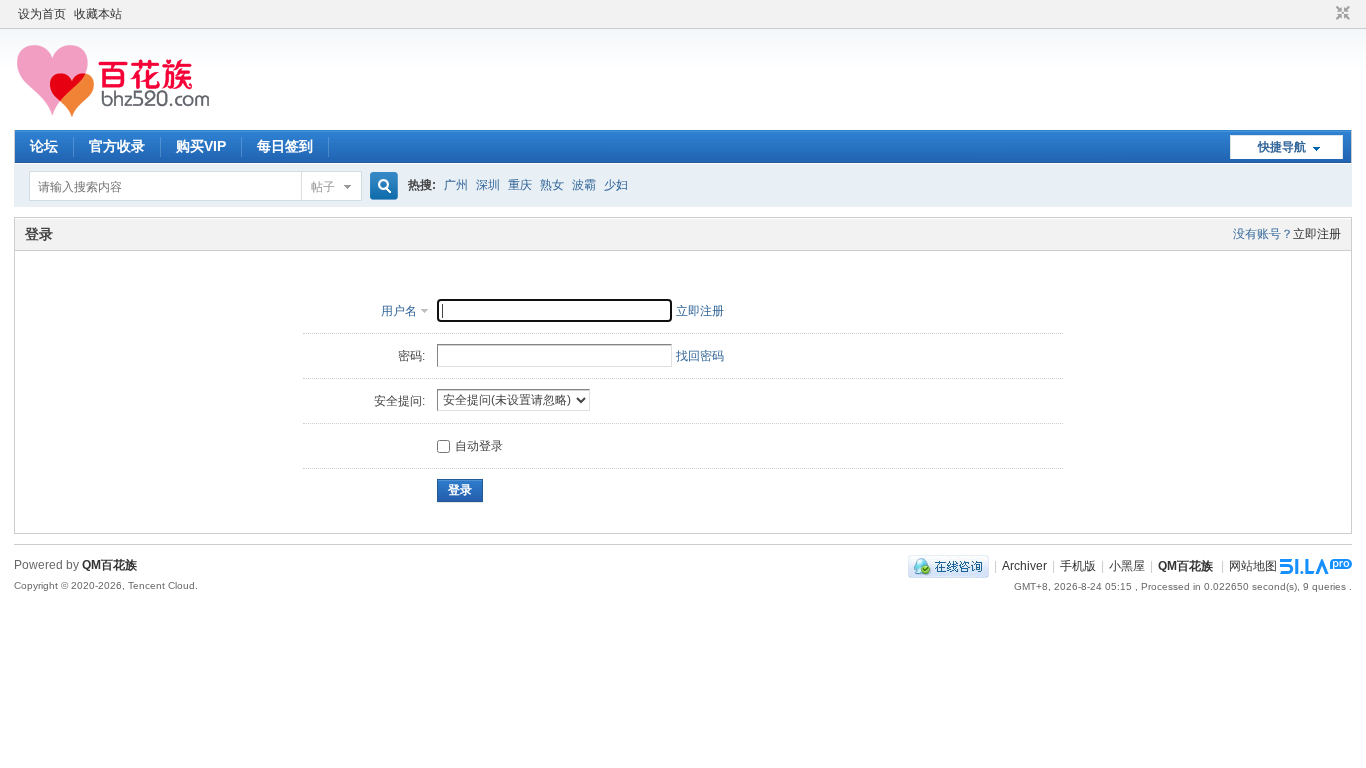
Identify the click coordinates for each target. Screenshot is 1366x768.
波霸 (584, 185)
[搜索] (381, 186)
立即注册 (1317, 234)
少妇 (616, 185)
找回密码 (700, 356)
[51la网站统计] (1316, 566)
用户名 (399, 311)
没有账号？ (1263, 234)
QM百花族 (1185, 566)
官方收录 (117, 146)
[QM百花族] (159, 118)
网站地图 (1253, 566)
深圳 (488, 185)
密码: (411, 356)
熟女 (552, 185)
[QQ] (948, 566)
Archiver (1024, 566)
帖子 (323, 187)
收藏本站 (98, 14)
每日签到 (285, 146)
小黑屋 (1127, 566)
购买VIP (201, 146)
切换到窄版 (1340, 14)
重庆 (520, 185)
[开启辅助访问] (1324, 14)
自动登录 (479, 446)
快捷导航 (1282, 147)
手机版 (1078, 566)
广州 (456, 185)
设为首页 (42, 14)
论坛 (44, 146)
